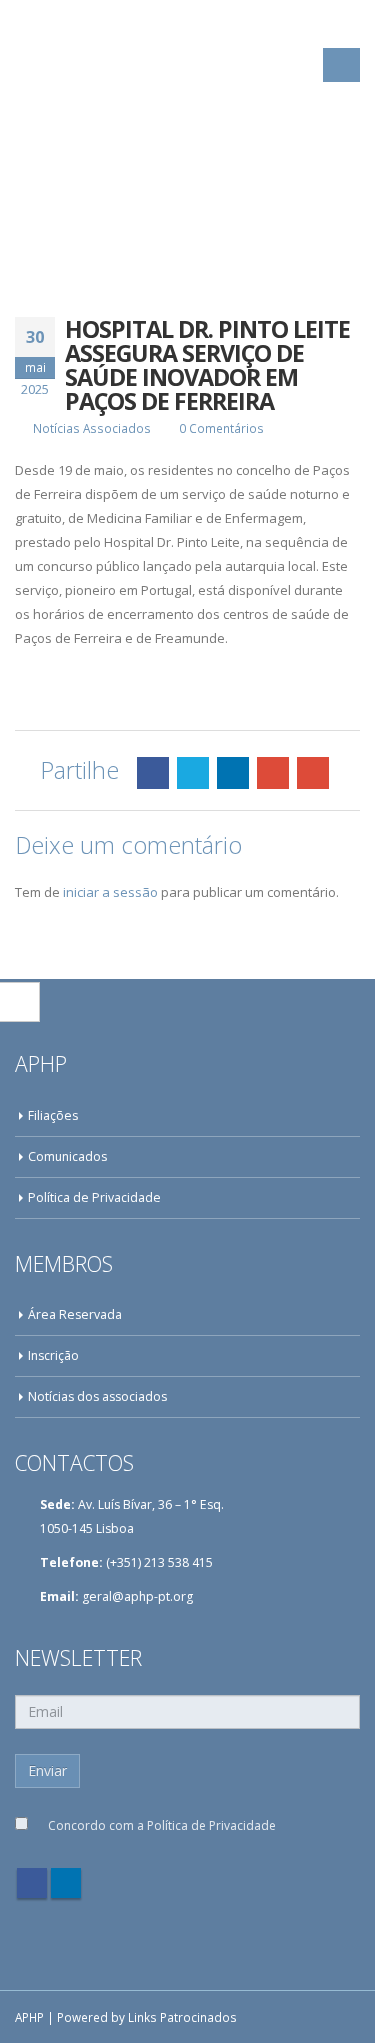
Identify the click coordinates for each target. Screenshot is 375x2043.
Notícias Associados (92, 428)
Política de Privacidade (94, 1197)
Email (313, 773)
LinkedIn (233, 773)
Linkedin (66, 1883)
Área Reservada (75, 1314)
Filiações (53, 1115)
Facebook (153, 773)
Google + (273, 773)
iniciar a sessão (110, 892)
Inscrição (53, 1355)
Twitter (193, 773)
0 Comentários (221, 428)
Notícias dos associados (97, 1396)
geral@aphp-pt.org (137, 1596)
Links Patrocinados (182, 2017)
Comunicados (67, 1156)
